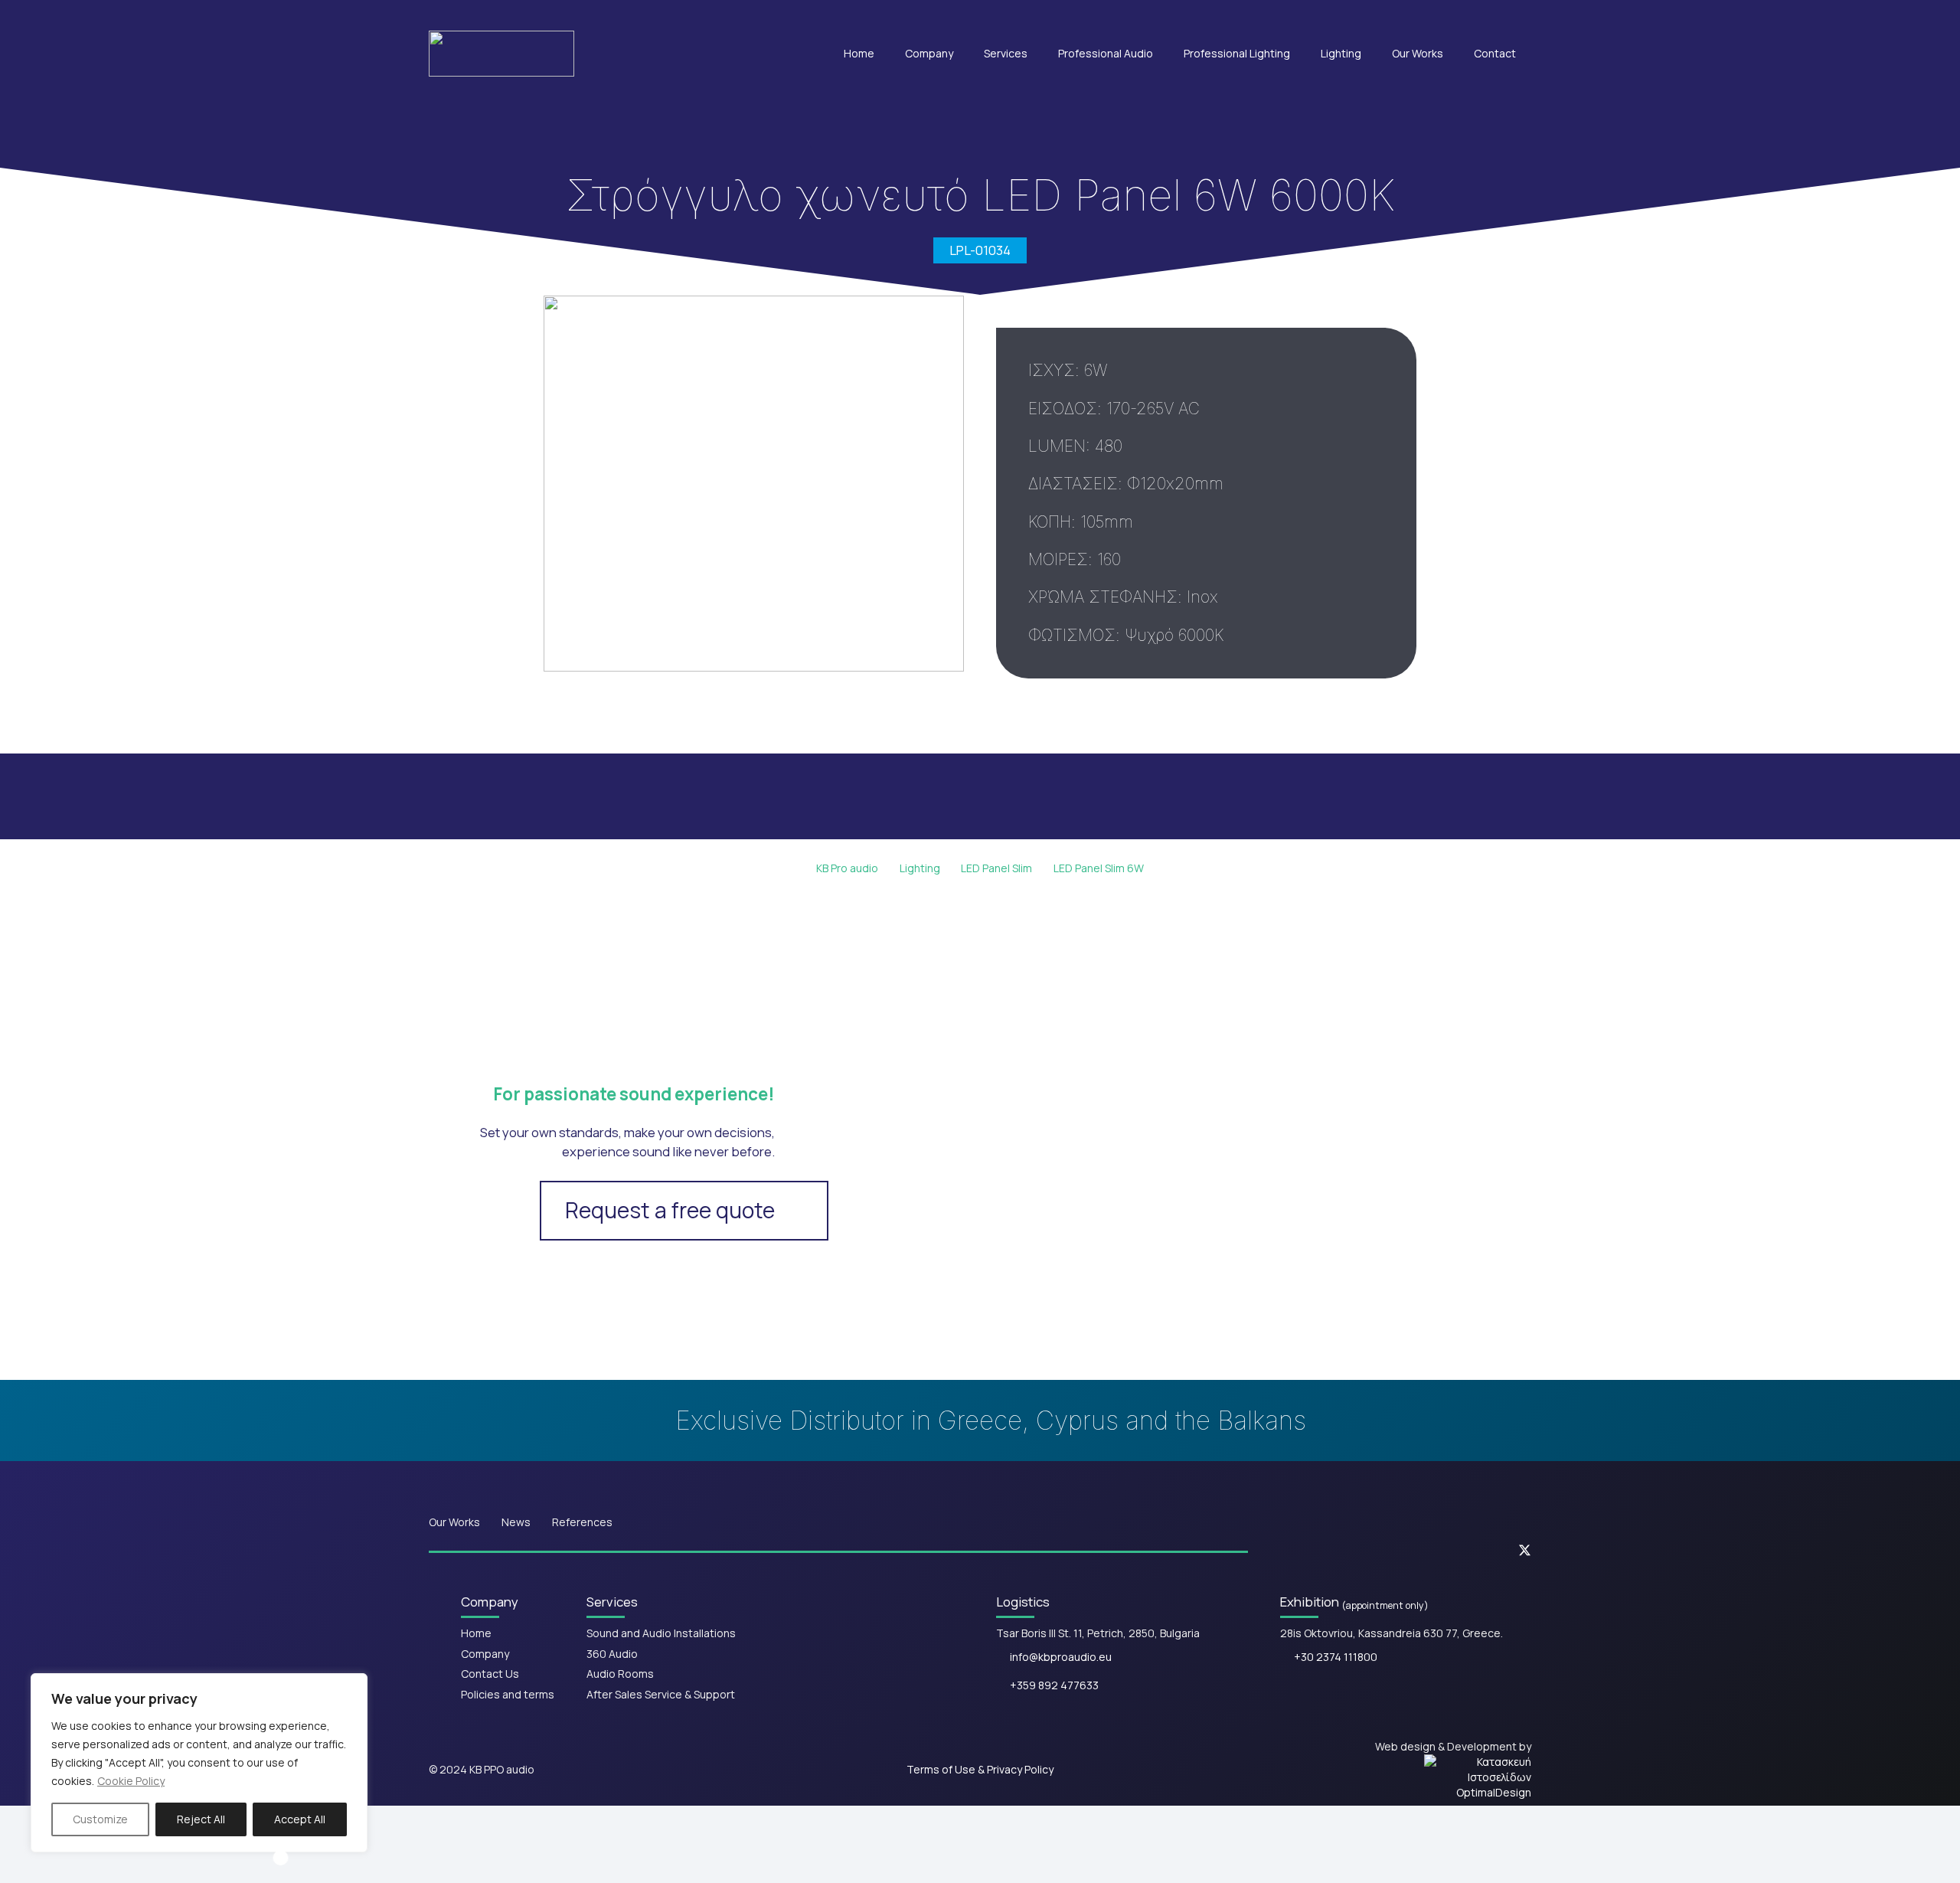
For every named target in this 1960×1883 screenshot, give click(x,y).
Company (485, 1654)
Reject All (201, 1819)
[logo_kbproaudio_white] (501, 54)
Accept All (300, 1819)
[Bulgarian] (1459, 14)
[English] (1386, 14)
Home (476, 1633)
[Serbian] (1508, 14)
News (516, 1522)
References (582, 1522)
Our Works (454, 1522)
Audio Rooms (620, 1674)
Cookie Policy (131, 1781)
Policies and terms (508, 1694)
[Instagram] (1434, 1551)
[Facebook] (1388, 1550)
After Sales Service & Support (661, 1694)
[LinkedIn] (1479, 1550)
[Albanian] (1435, 14)
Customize (100, 1819)
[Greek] (1410, 14)
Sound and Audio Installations (661, 1633)
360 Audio (612, 1654)
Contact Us (490, 1674)
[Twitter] (1525, 1551)
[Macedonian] (1484, 14)
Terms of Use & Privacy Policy (980, 1769)
